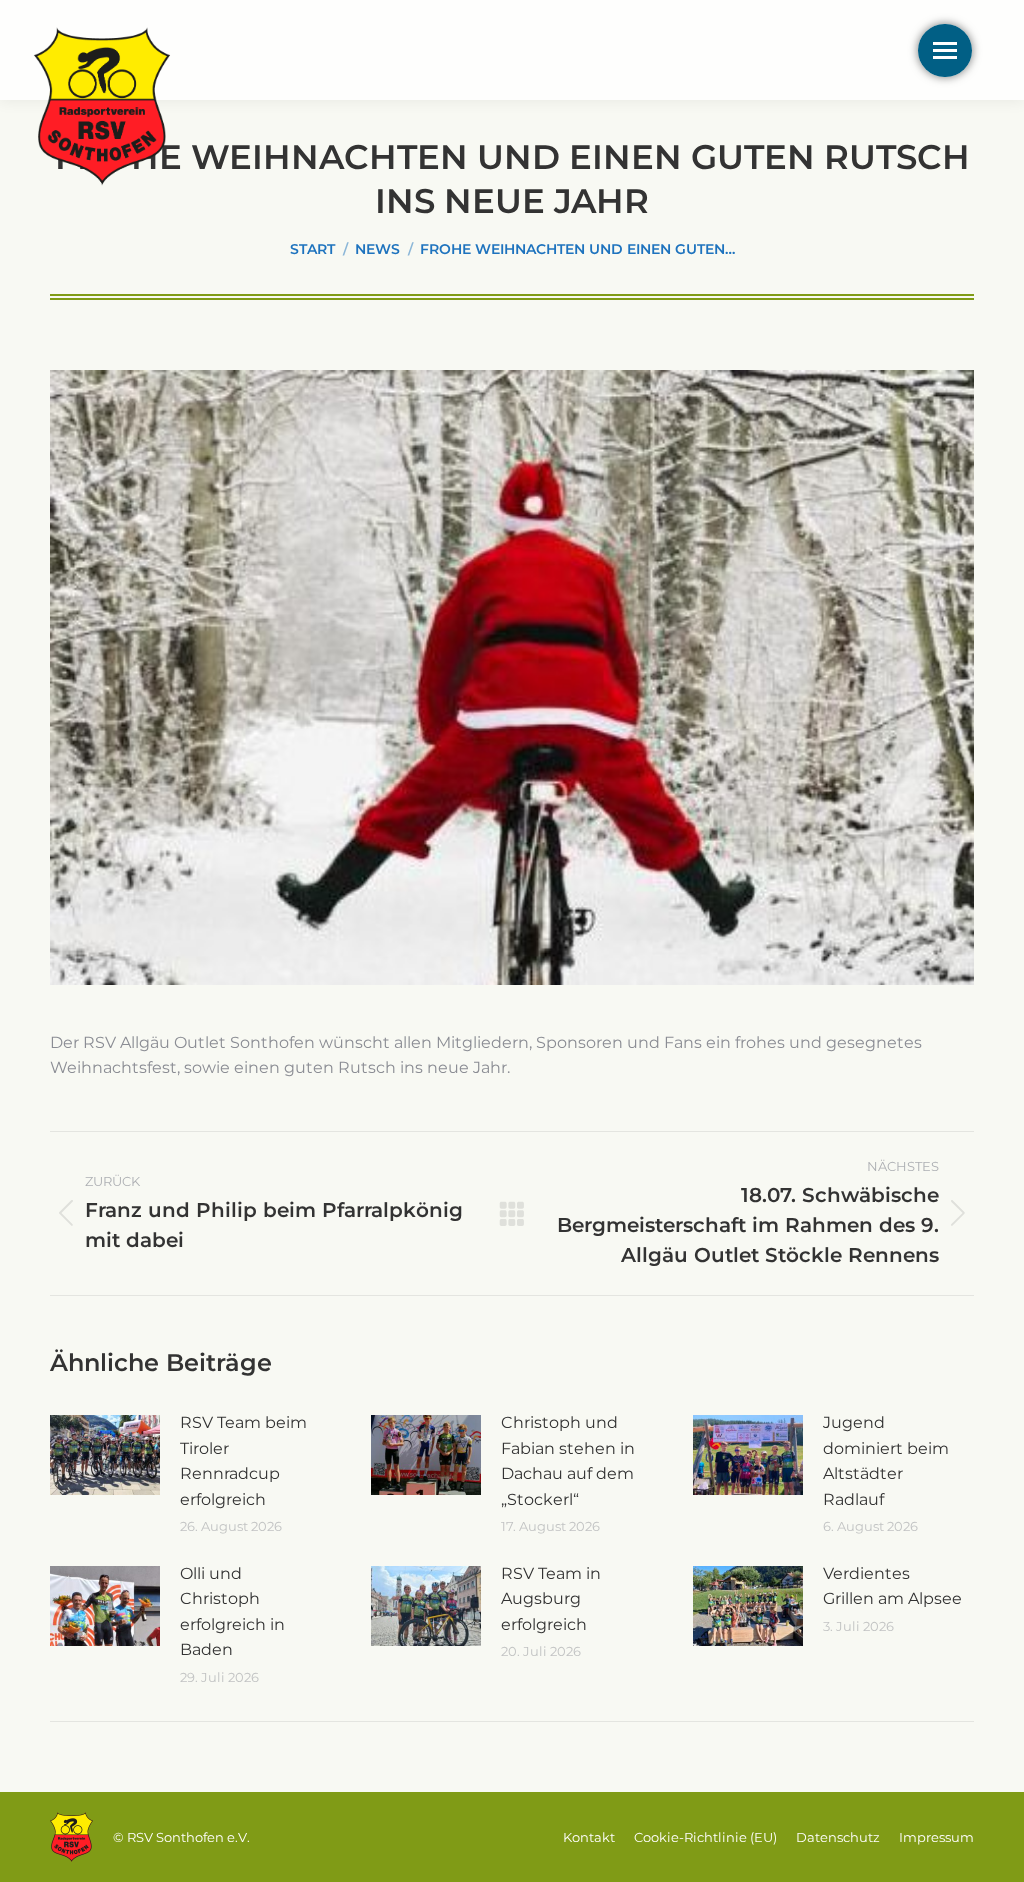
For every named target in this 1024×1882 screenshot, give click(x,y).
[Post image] (105, 1455)
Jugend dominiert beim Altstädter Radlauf (886, 1461)
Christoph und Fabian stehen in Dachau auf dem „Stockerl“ (568, 1461)
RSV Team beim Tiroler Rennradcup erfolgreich (243, 1461)
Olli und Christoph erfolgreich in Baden (232, 1612)
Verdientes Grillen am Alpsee (892, 1586)
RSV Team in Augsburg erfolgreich (551, 1599)
